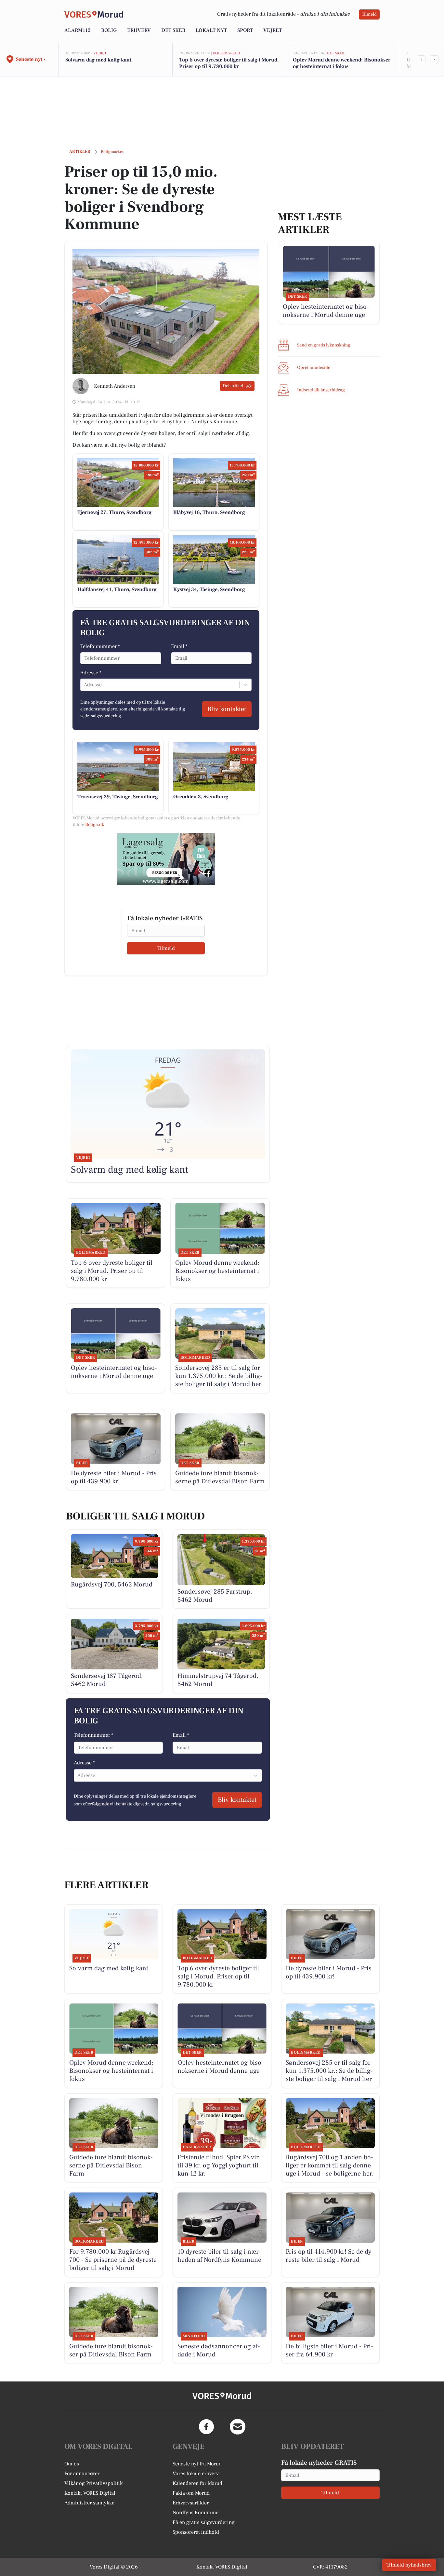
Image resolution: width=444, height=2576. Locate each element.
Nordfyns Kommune (196, 2513)
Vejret (273, 30)
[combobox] (85, 685)
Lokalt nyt (211, 30)
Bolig (109, 30)
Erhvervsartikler (191, 2503)
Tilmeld (369, 14)
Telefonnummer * (100, 646)
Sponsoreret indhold (196, 2532)
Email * (179, 646)
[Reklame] (166, 859)
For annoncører (82, 2474)
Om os (72, 2464)
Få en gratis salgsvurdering (204, 2522)
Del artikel (233, 386)
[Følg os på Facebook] (206, 2427)
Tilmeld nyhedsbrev (409, 2565)
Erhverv (139, 30)
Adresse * (91, 673)
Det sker (173, 30)
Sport (245, 30)
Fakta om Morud (191, 2493)
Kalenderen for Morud (197, 2483)
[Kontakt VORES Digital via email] (238, 2427)
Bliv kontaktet (227, 709)
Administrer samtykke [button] (89, 2503)
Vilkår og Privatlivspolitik (93, 2483)
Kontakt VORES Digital (90, 2493)
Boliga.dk (95, 825)
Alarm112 (78, 30)
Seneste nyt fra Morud (197, 2464)
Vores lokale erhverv (196, 2474)
